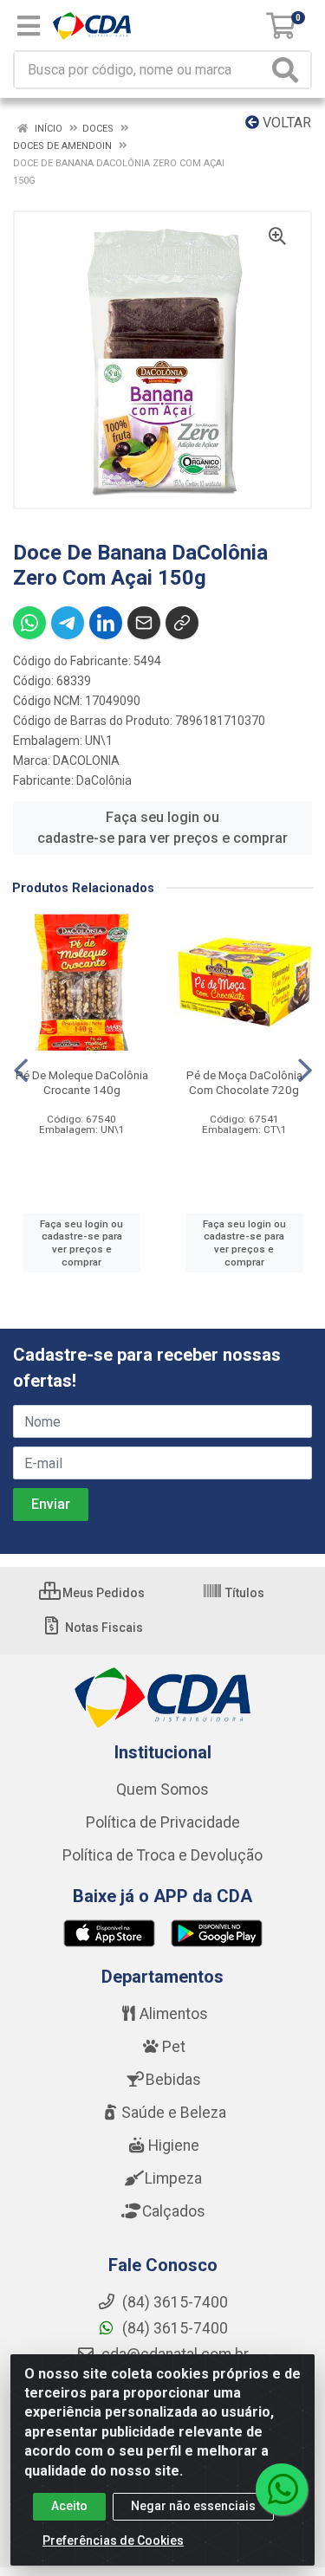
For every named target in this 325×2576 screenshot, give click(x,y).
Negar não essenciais (193, 2506)
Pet (174, 2047)
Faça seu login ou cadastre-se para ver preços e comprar (162, 828)
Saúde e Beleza (174, 2113)
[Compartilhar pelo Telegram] (68, 623)
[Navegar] (21, 1071)
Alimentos (174, 2014)
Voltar (285, 123)
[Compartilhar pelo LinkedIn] (106, 623)
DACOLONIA (86, 761)
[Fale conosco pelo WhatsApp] (282, 2489)
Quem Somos (162, 1790)
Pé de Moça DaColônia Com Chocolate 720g (244, 1082)
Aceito (69, 2506)
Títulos (244, 1593)
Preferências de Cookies (113, 2540)
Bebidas (173, 2080)
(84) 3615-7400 (173, 2328)
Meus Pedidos (102, 1593)
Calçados (174, 2211)
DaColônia (104, 780)
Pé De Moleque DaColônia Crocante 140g (82, 1082)
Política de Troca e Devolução (162, 1855)
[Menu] (29, 26)
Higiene (174, 2146)
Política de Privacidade (163, 1822)
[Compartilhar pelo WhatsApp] (29, 623)
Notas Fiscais (103, 1628)
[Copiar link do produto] (182, 623)
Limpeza (173, 2178)
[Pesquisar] (289, 70)
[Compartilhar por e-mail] (144, 623)
